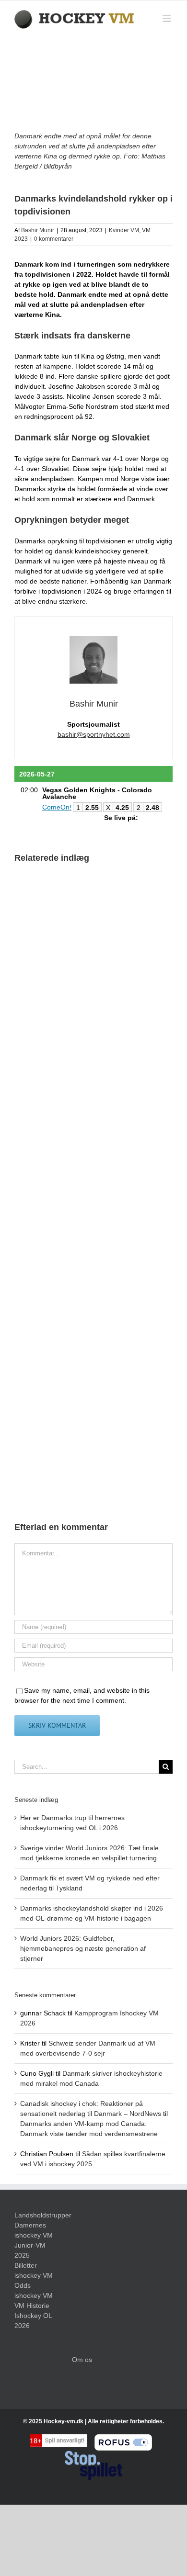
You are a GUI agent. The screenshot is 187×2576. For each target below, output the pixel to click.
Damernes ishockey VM (34, 2230)
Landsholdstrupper (36, 2215)
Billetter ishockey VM (34, 2270)
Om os (82, 2360)
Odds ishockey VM (34, 2290)
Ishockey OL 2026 (33, 2321)
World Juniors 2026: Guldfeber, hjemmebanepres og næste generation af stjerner (83, 1948)
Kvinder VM (124, 230)
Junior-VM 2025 (30, 2250)
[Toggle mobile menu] (168, 18)
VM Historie (32, 2306)
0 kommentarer (54, 239)
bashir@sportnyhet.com (94, 734)
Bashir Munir (38, 230)
